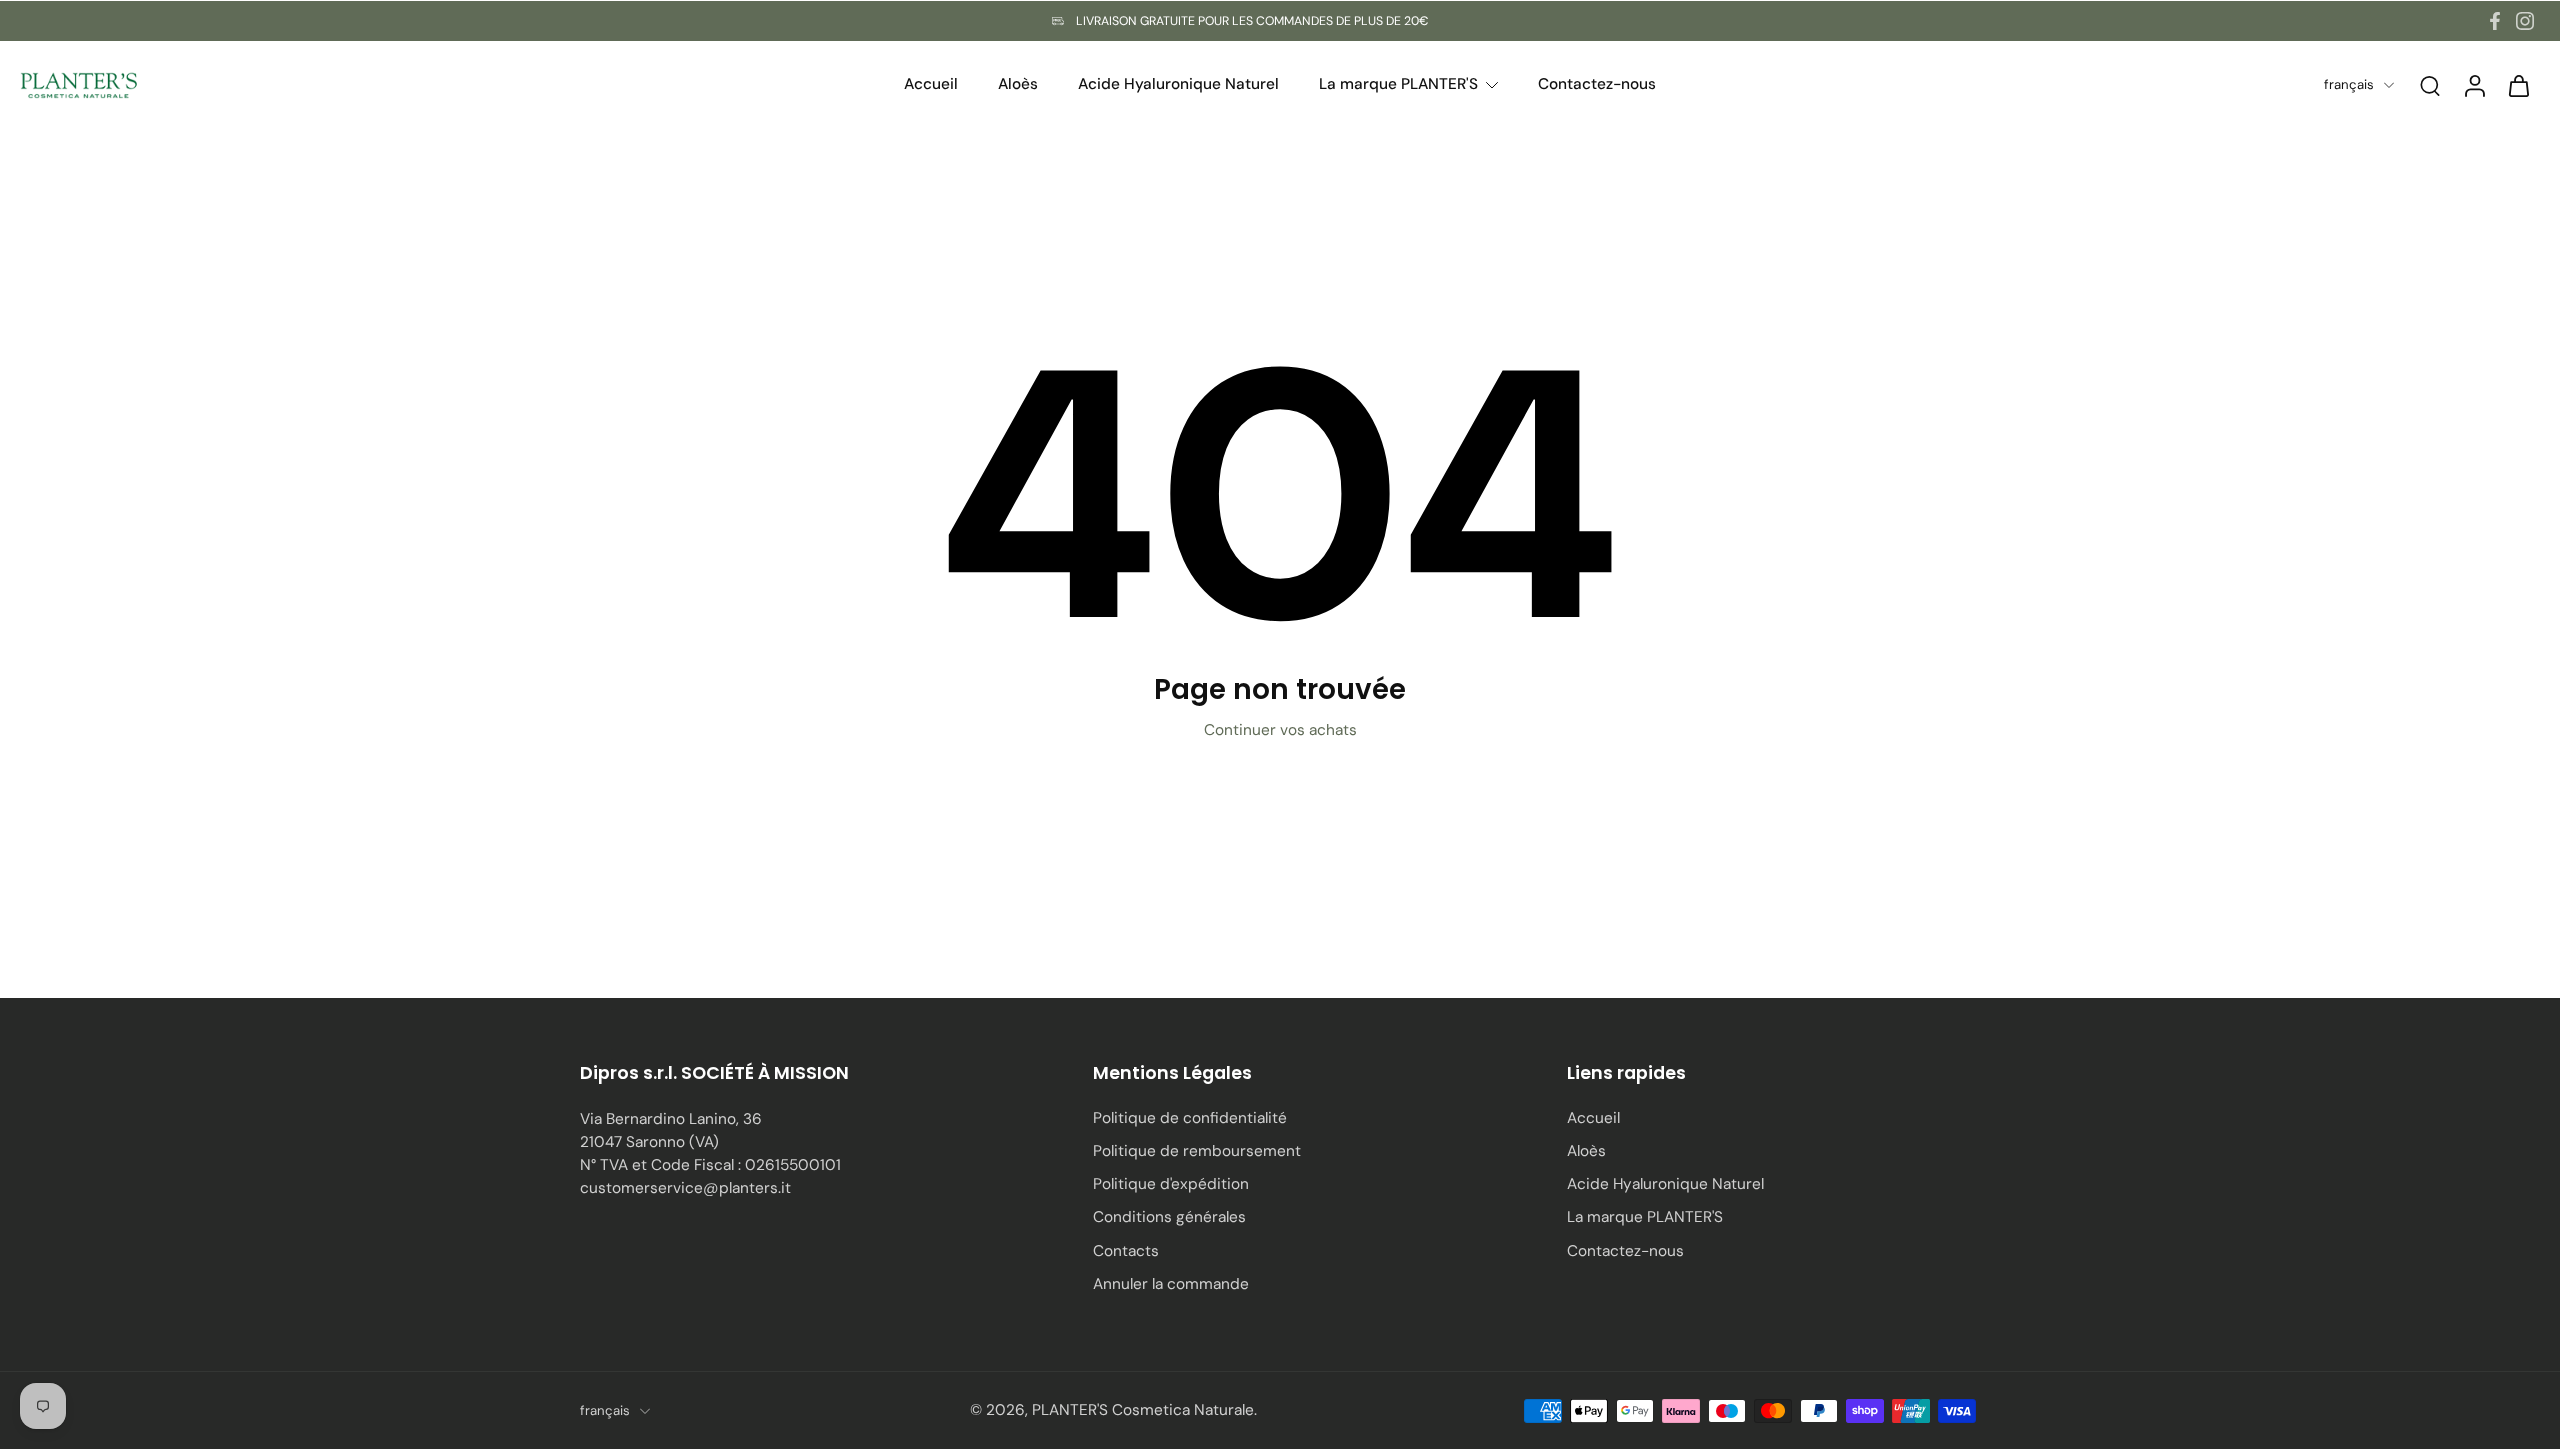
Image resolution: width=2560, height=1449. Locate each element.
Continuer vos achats (1280, 730)
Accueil (1593, 1118)
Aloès (1586, 1151)
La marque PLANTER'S (1645, 1217)
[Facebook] (2495, 21)
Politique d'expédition (1171, 1184)
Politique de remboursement (1197, 1151)
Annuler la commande (1171, 1284)
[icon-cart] (2518, 85)
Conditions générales (1169, 1217)
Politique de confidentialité (1190, 1118)
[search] (2430, 85)
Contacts (1126, 1251)
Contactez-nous (1625, 1251)
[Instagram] (2525, 21)
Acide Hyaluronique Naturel (1665, 1184)
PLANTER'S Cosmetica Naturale (1143, 1410)
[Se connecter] (2474, 85)
